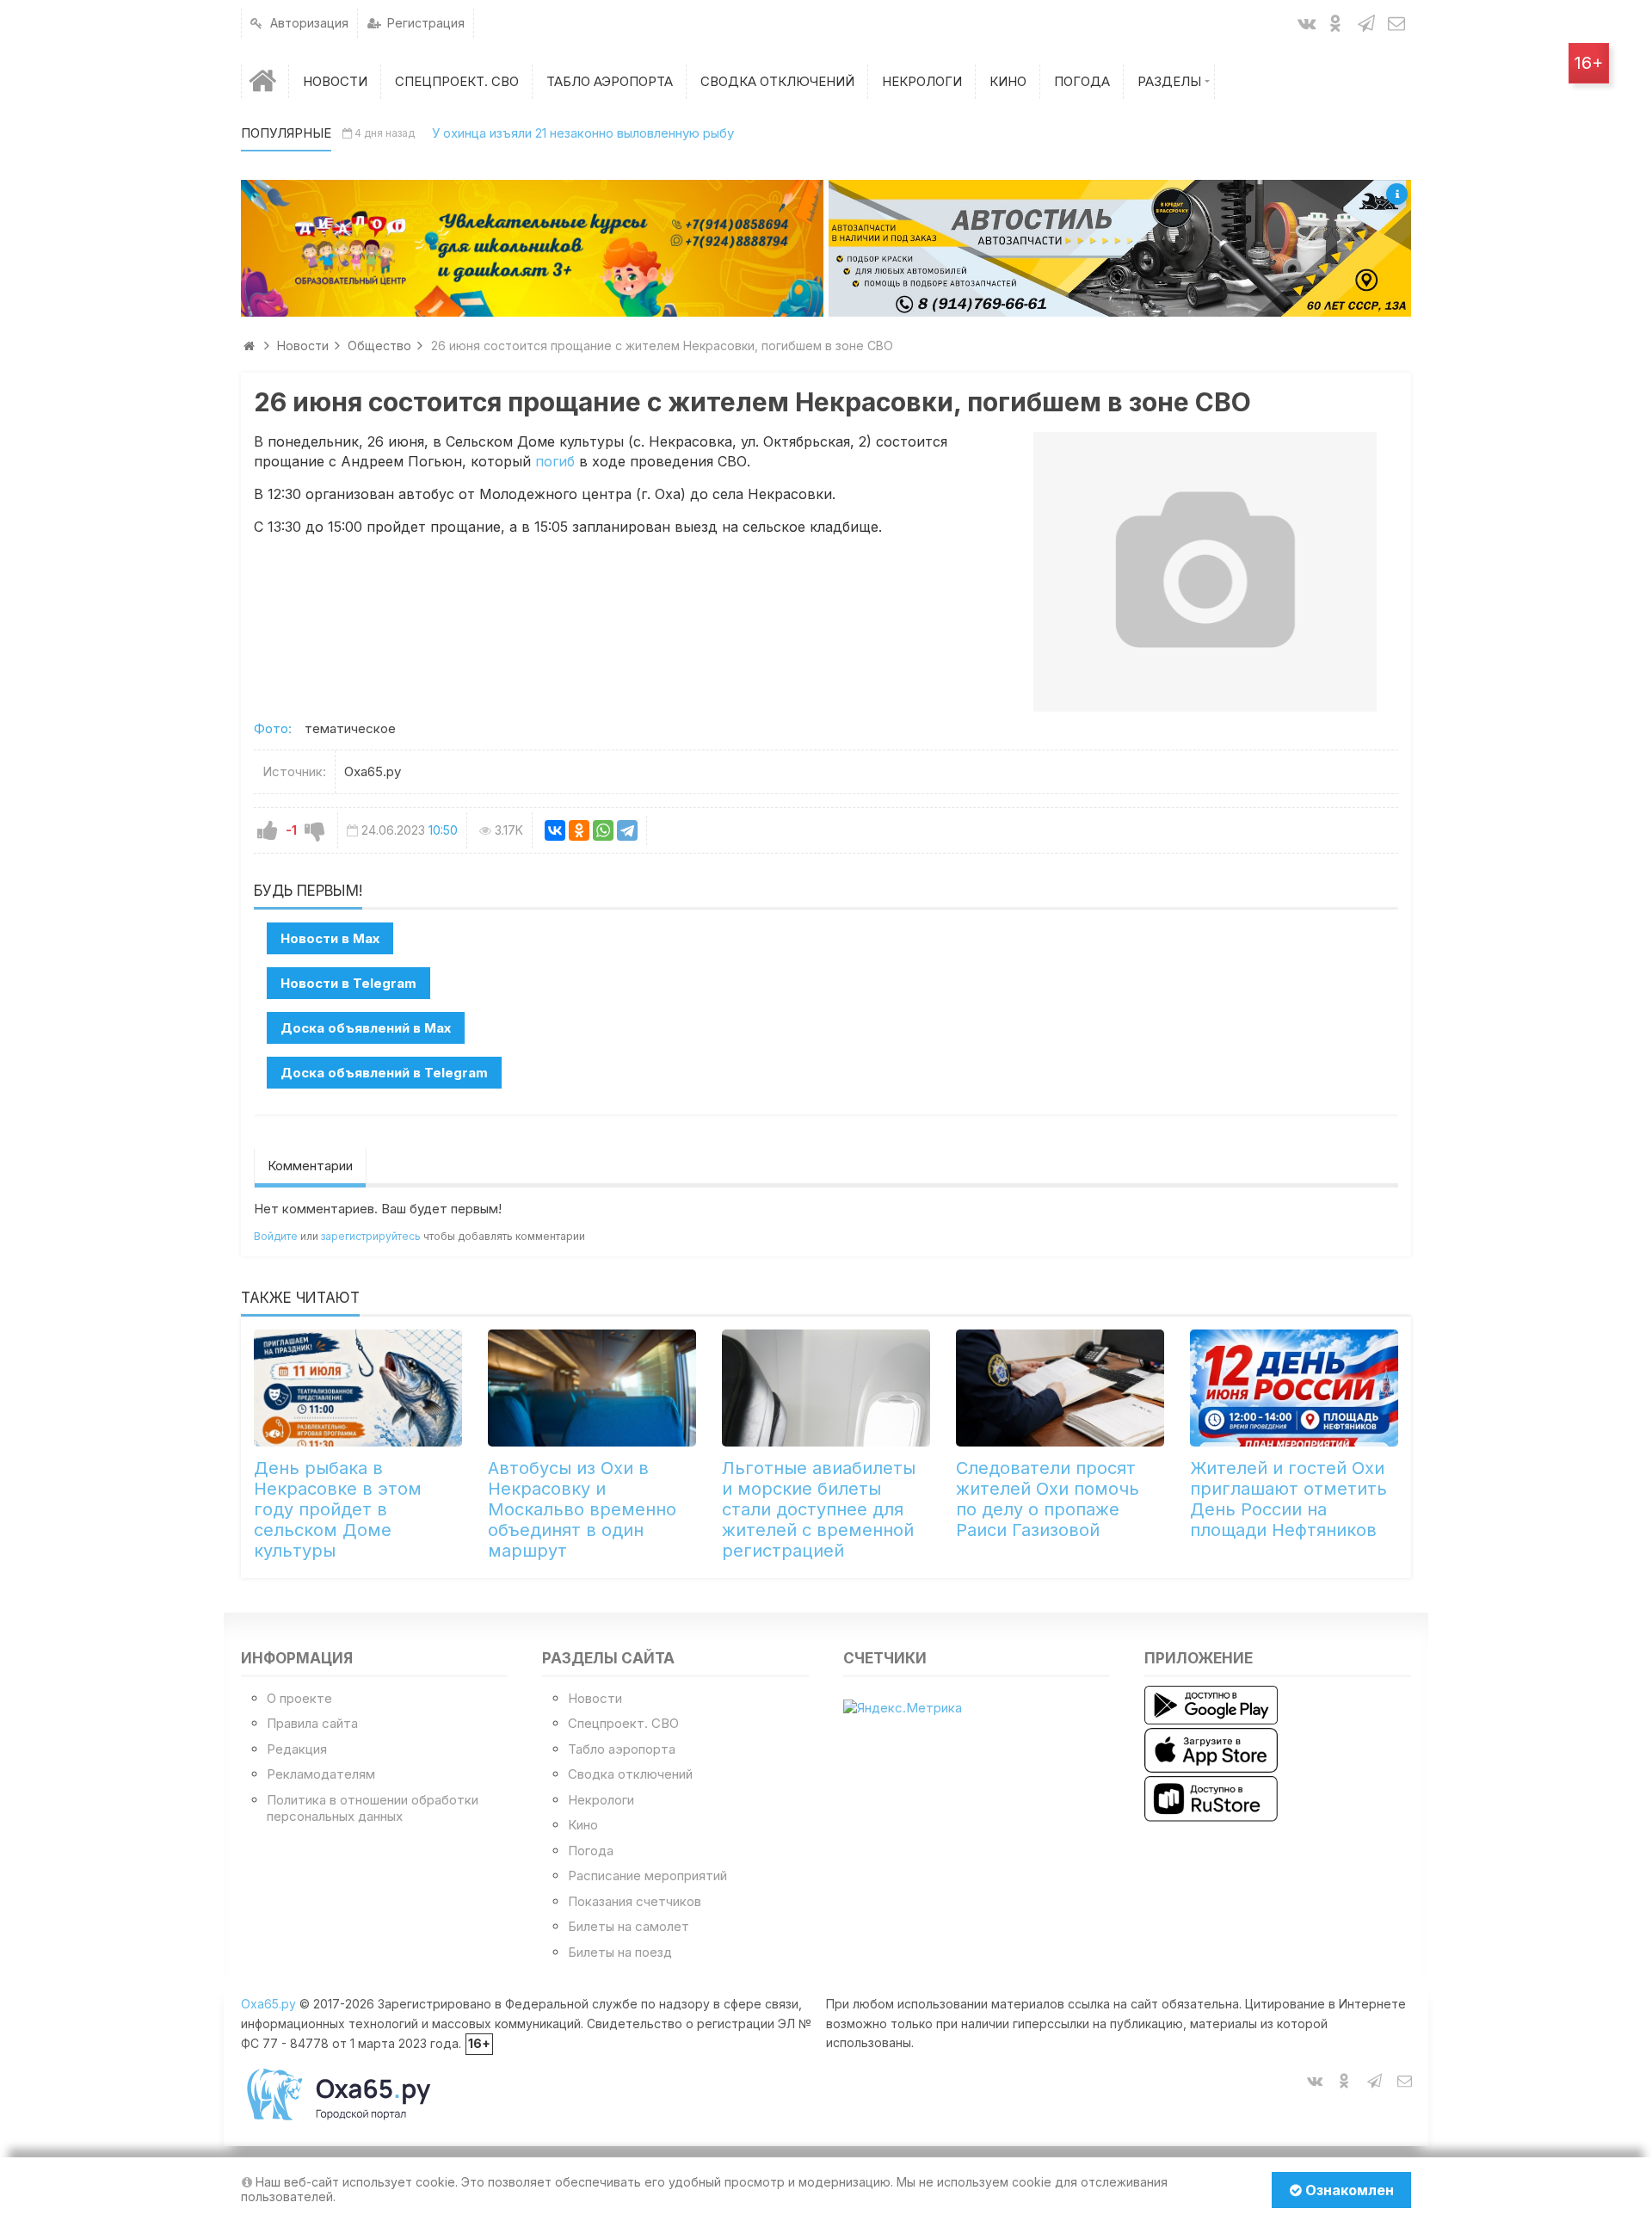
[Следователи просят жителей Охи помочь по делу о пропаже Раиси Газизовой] (1060, 1388)
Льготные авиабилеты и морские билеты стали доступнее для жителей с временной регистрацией (819, 1509)
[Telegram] (627, 830)
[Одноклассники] (579, 830)
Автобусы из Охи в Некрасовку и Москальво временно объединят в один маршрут (582, 1509)
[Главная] (265, 81)
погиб (555, 461)
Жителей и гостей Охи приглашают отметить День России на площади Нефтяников (1288, 1499)
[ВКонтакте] (555, 830)
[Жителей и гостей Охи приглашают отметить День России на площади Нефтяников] (1294, 1388)
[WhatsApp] (603, 830)
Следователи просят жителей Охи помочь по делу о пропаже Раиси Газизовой (1048, 1499)
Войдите (276, 1236)
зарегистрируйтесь (371, 1236)
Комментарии (310, 1166)
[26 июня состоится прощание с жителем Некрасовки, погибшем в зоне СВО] (1205, 571)
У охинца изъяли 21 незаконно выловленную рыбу (583, 133)
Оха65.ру (268, 2004)
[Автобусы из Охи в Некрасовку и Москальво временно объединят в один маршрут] (592, 1388)
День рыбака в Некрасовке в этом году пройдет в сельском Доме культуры (338, 1509)
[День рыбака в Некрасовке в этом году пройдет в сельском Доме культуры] (358, 1388)
